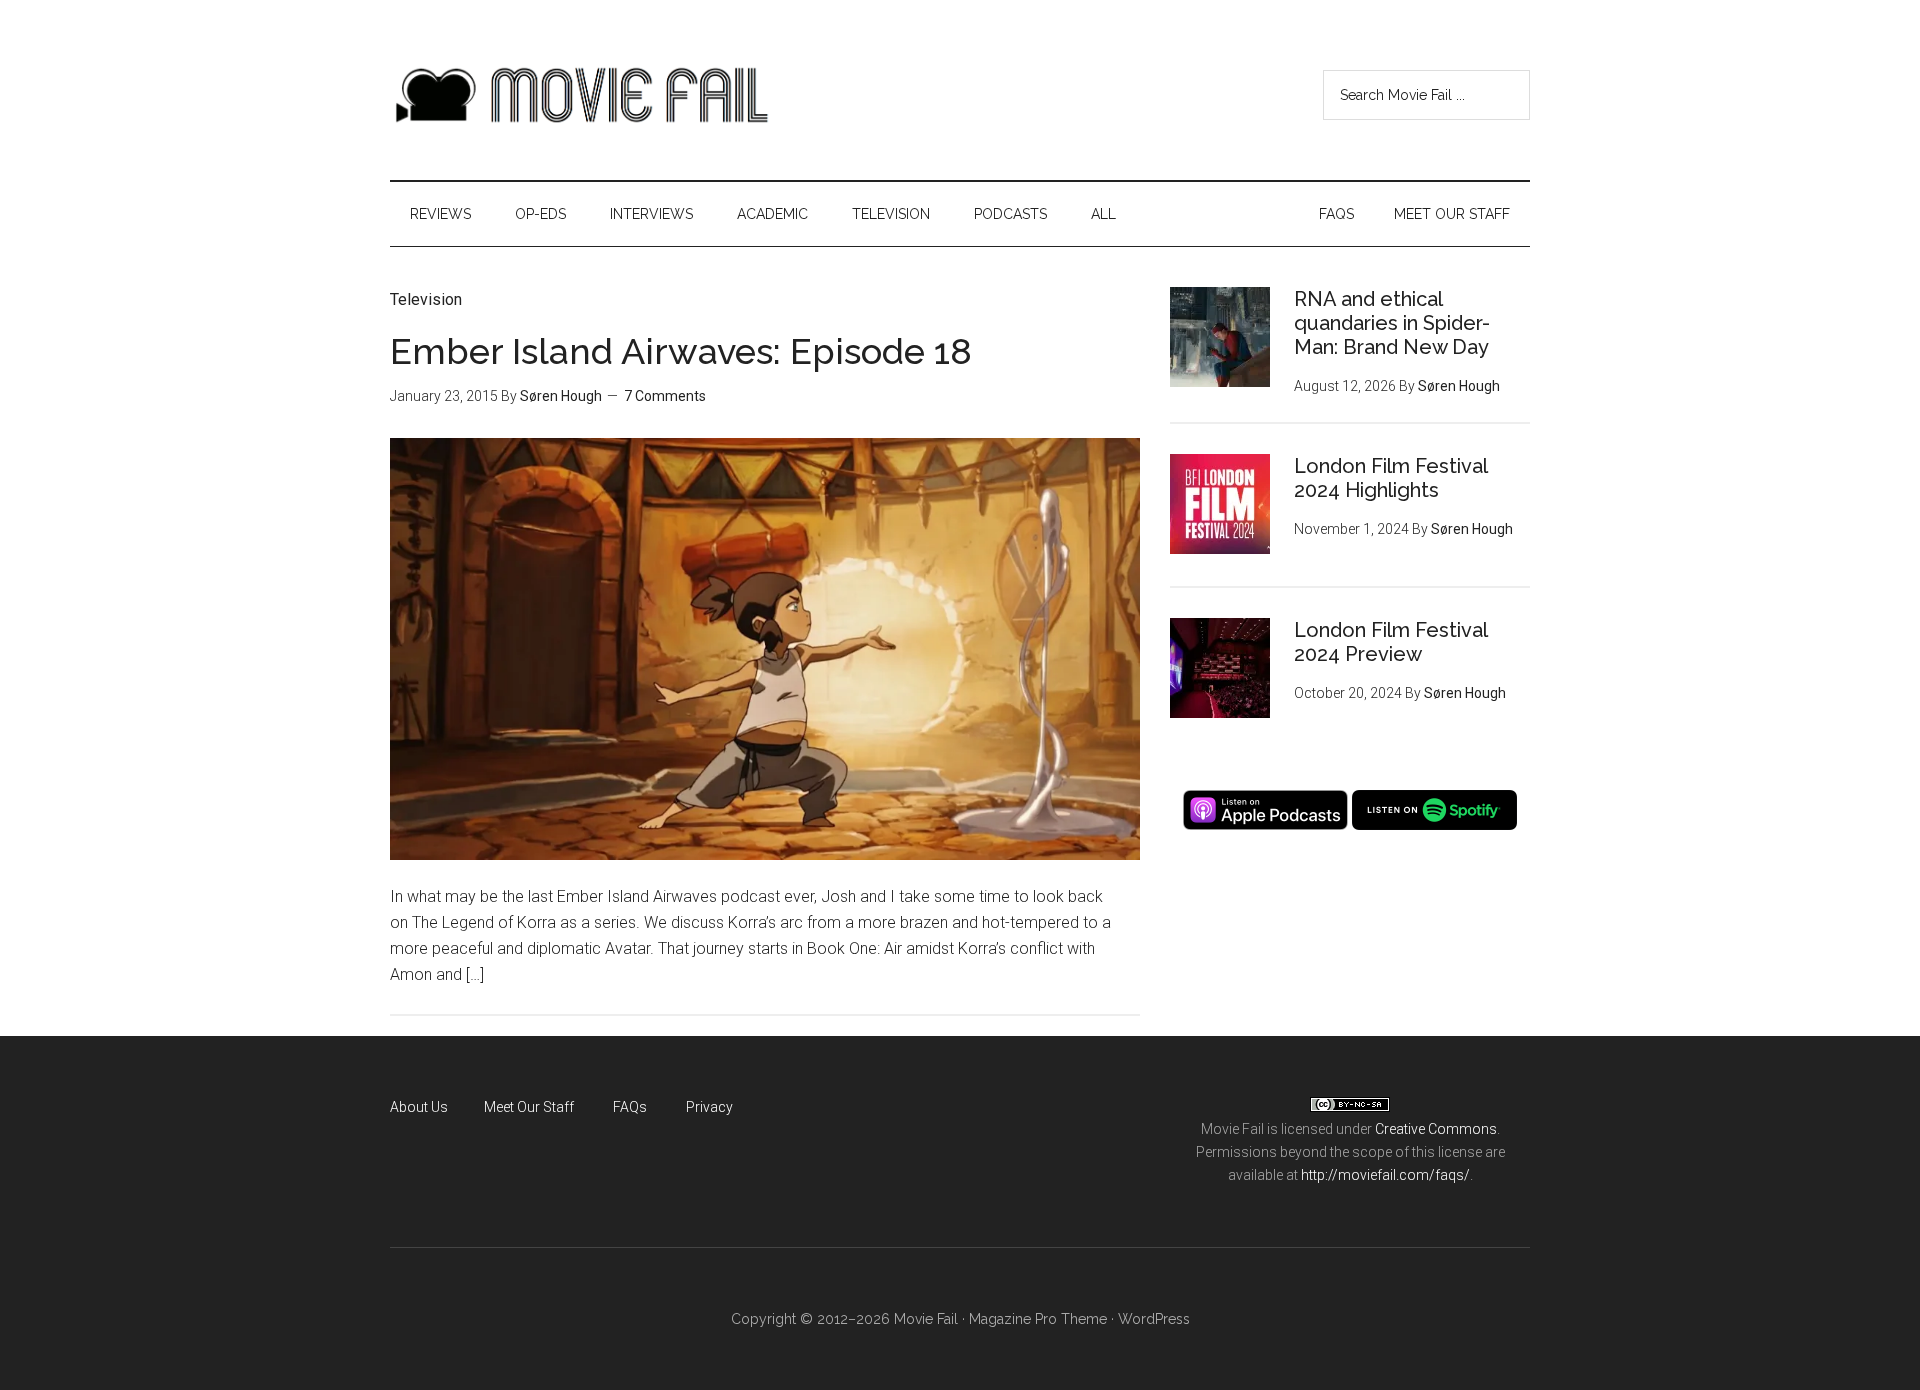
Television (426, 299)
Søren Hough (561, 396)
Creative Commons (1436, 1129)
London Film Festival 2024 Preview (1390, 642)
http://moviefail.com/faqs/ (1385, 1175)
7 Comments (665, 396)
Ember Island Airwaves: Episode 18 (681, 351)
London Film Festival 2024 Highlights (1390, 478)
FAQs (630, 1107)
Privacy (709, 1107)
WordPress (1154, 1319)
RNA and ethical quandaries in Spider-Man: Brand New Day (1392, 323)
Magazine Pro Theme (1038, 1319)
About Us (419, 1107)
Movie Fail (580, 95)
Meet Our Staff (529, 1107)
